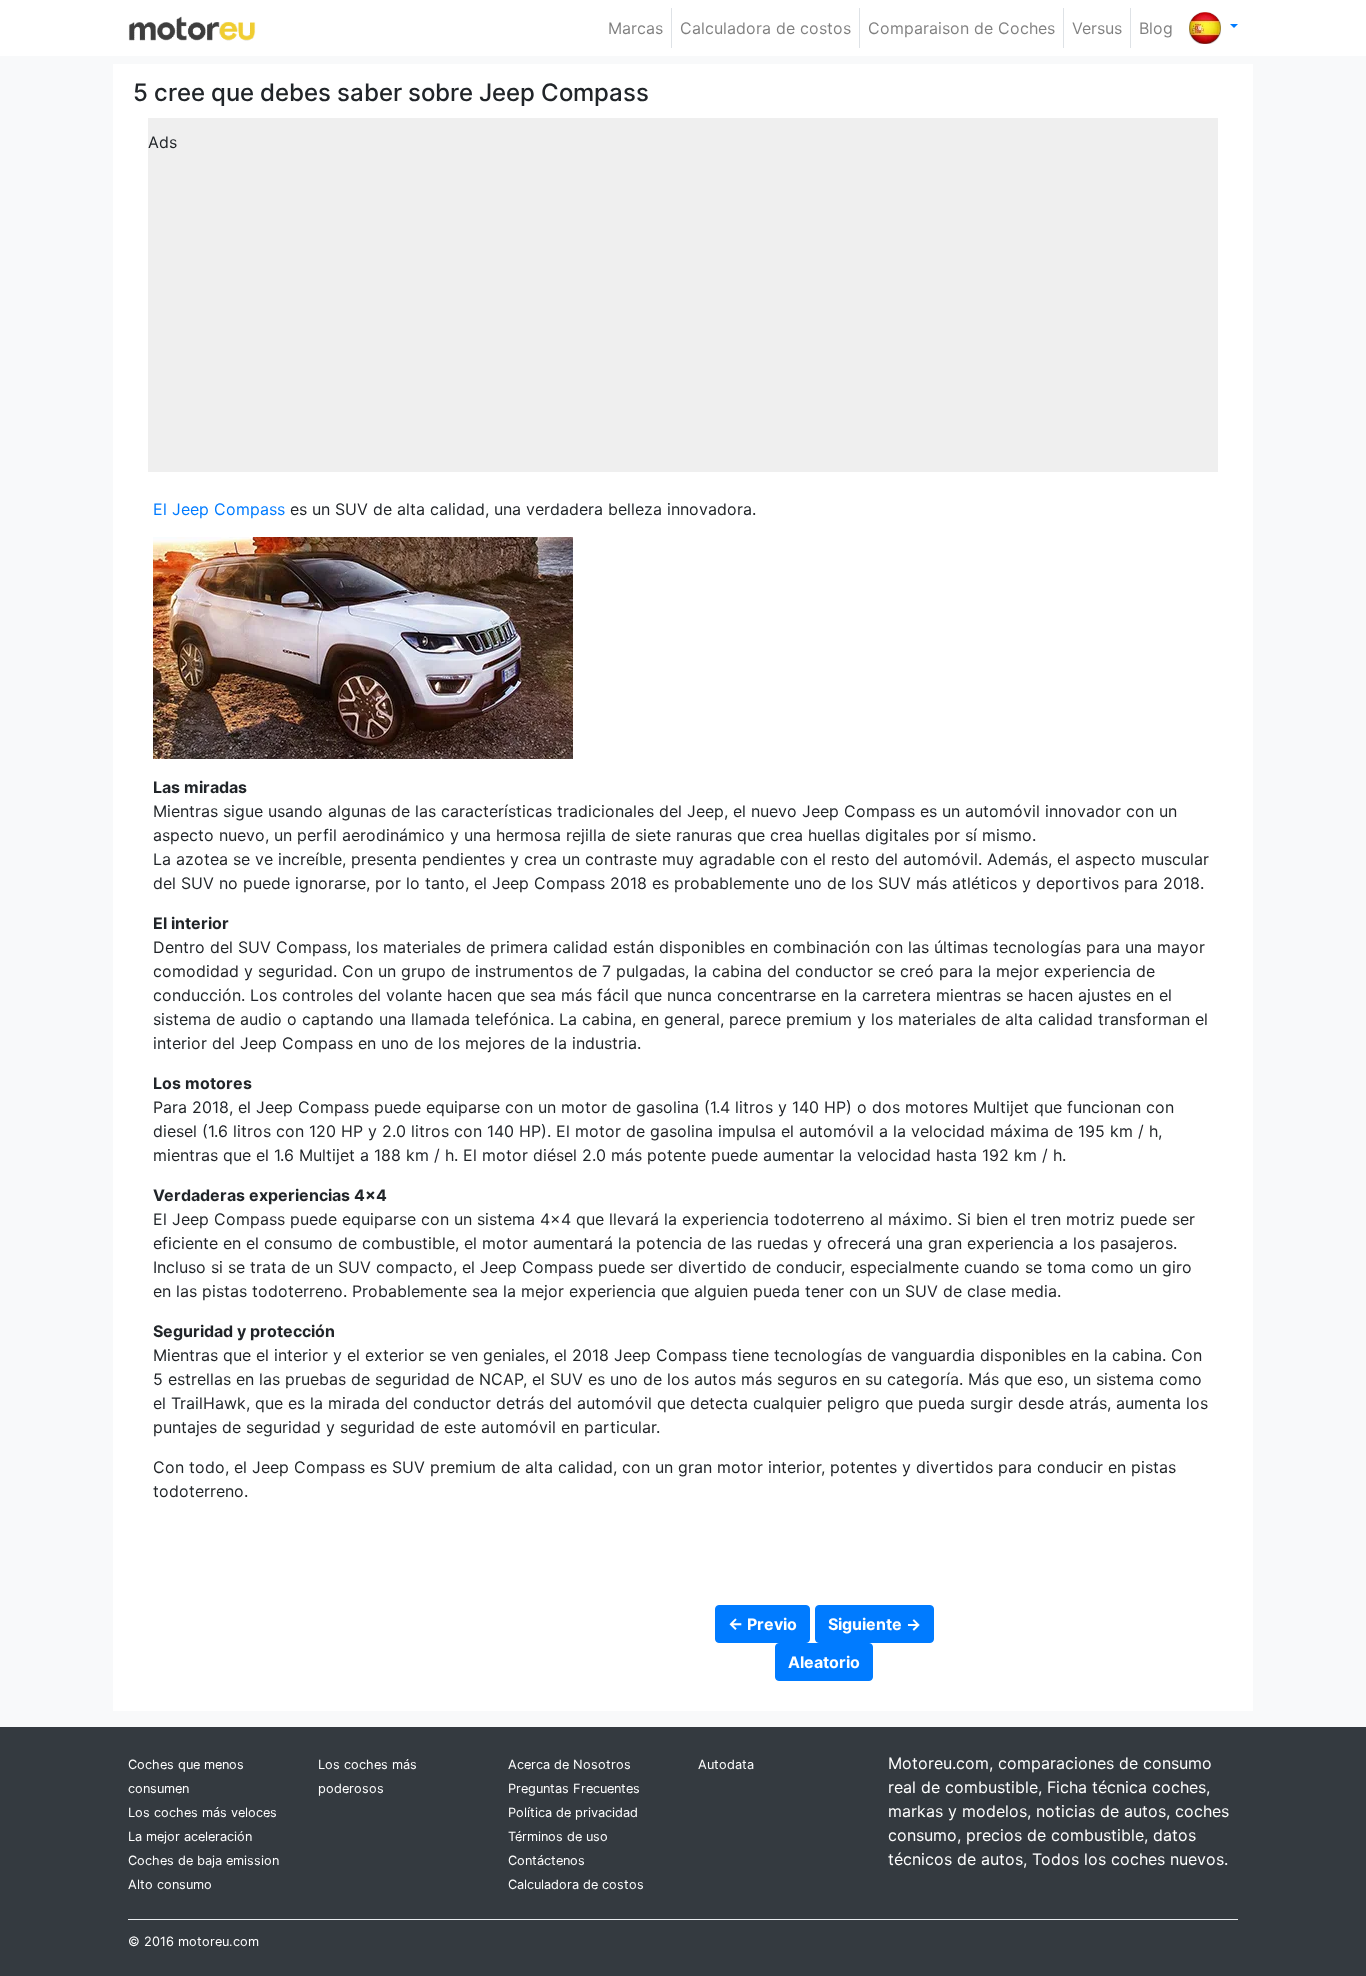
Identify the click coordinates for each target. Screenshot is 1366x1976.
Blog (1156, 28)
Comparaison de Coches (961, 28)
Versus (1097, 28)
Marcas (635, 28)
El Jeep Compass (219, 509)
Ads (162, 142)
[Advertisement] (683, 302)
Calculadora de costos (765, 28)
